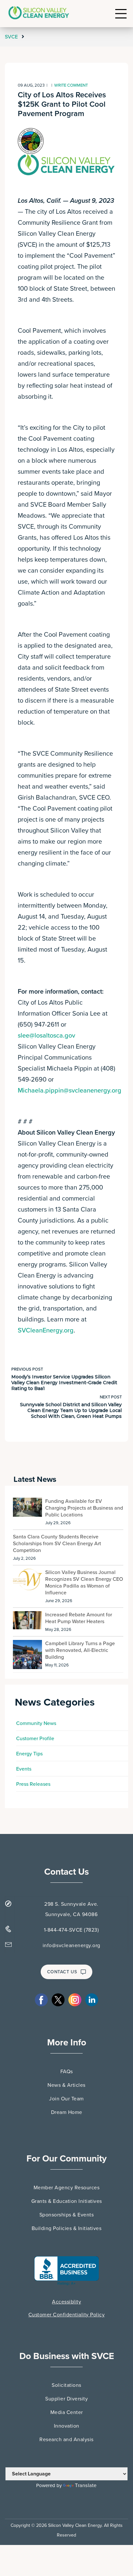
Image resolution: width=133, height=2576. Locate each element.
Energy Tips (29, 1754)
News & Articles (66, 2085)
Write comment (71, 85)
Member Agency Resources (67, 2188)
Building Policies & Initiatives (67, 2228)
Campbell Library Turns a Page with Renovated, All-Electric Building (80, 1650)
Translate (86, 2485)
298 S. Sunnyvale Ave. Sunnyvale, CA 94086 (71, 1909)
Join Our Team (66, 2099)
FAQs (67, 2072)
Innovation (67, 2426)
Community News (36, 1723)
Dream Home (67, 2112)
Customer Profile (35, 1739)
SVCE (12, 37)
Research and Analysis (66, 2440)
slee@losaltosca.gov (46, 1036)
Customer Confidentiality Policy (67, 2315)
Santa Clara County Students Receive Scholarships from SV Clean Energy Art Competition (57, 1544)
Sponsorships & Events (67, 2215)
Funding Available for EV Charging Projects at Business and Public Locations (84, 1508)
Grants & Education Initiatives (67, 2201)
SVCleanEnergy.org (46, 1331)
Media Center (67, 2412)
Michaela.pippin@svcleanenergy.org (70, 1091)
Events (24, 1769)
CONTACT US (62, 1972)
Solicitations (66, 2385)
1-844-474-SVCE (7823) (72, 1930)
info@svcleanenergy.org (72, 1945)
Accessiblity (66, 2302)
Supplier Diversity (66, 2399)
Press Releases (33, 1784)
